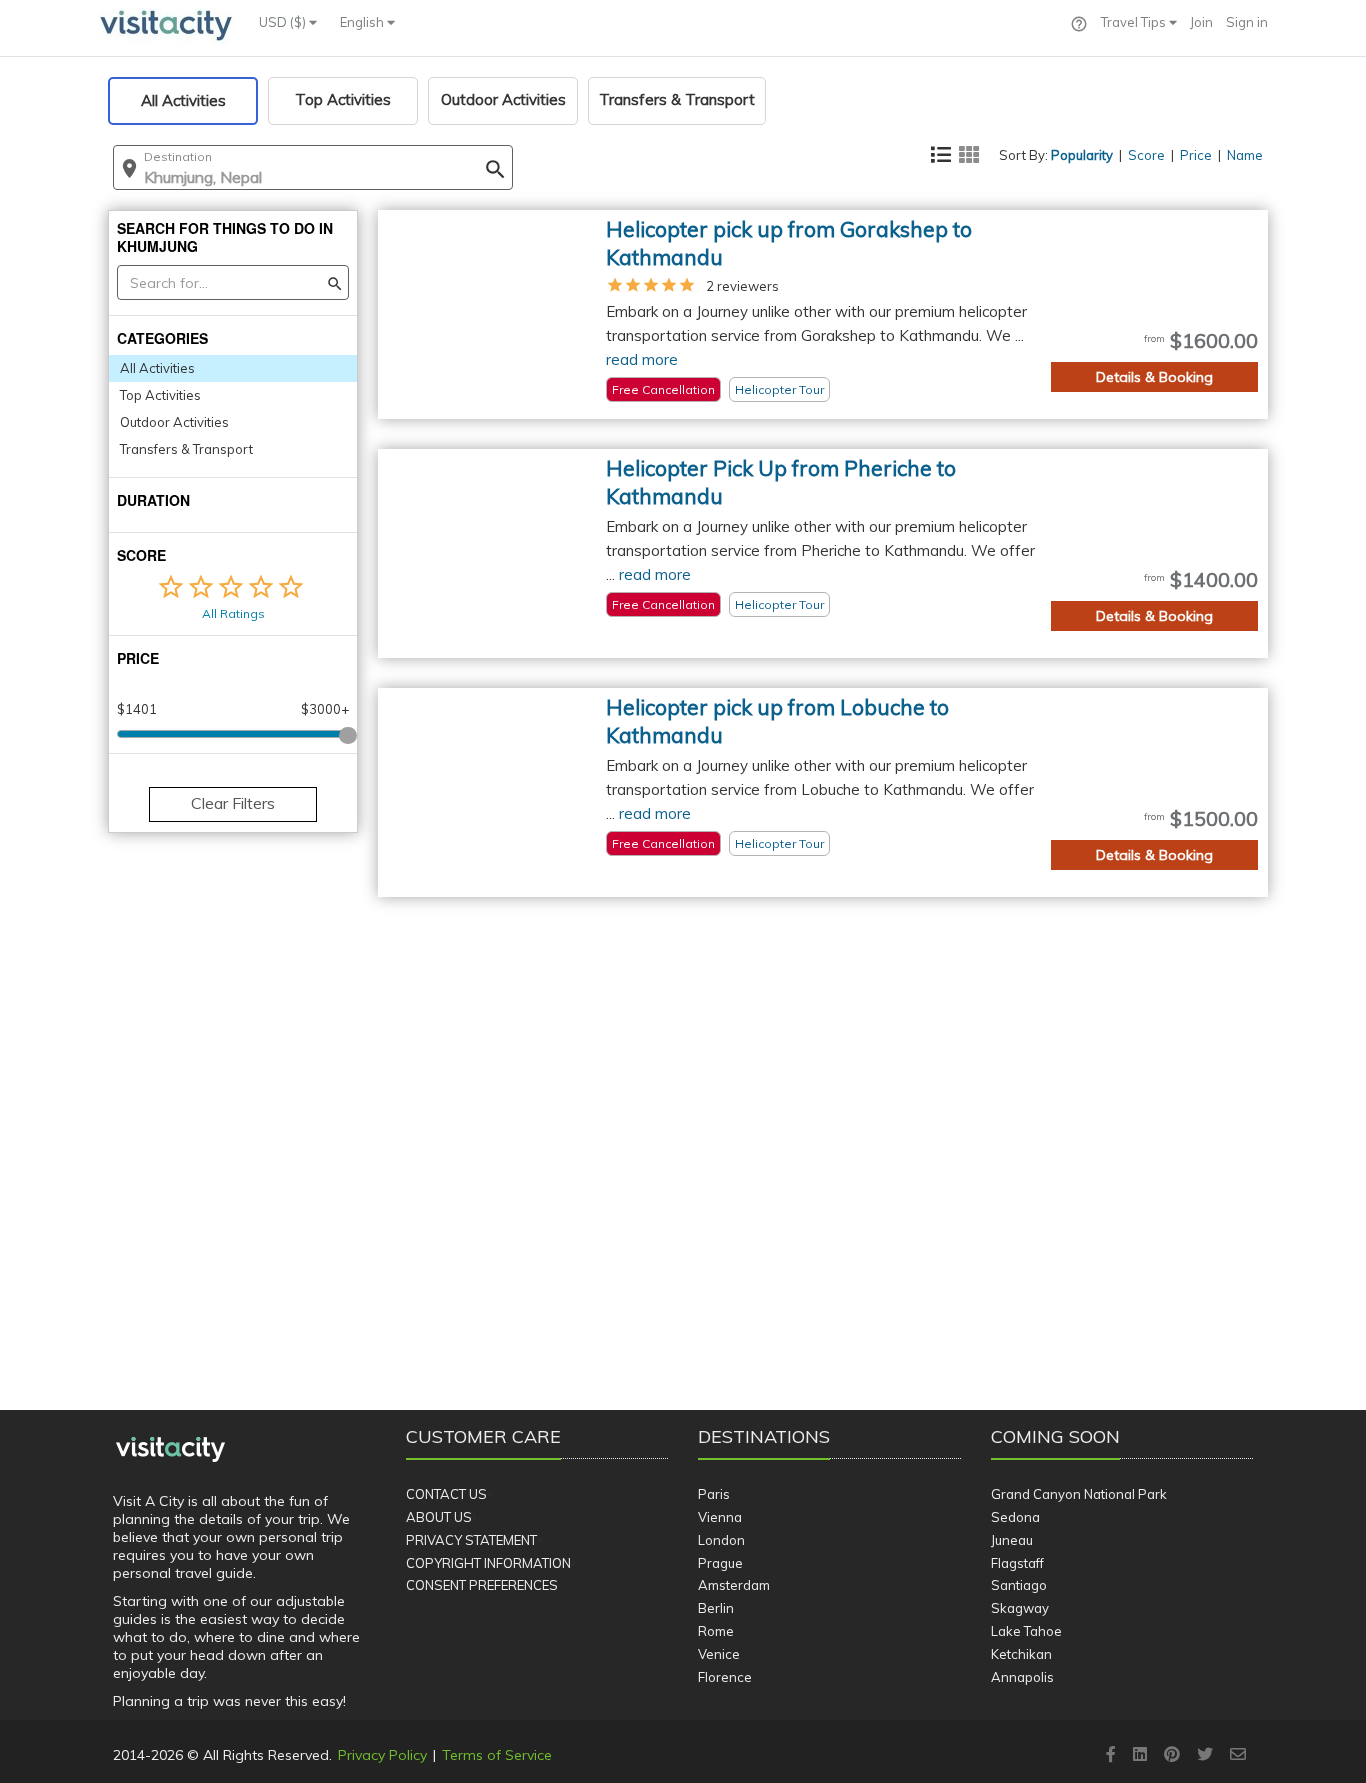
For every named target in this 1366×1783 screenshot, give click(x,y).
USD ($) (284, 22)
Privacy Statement (471, 1540)
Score (1146, 155)
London (721, 1540)
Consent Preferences (482, 1585)
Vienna (720, 1517)
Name (1245, 155)
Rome (716, 1631)
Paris (714, 1494)
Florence (725, 1677)
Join (1201, 22)
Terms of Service (497, 1755)
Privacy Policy (382, 1755)
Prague (720, 1563)
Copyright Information (488, 1563)
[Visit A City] (170, 1450)
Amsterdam (734, 1585)
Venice (719, 1654)
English (363, 22)
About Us (439, 1517)
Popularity (1082, 155)
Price (1196, 155)
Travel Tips (1135, 22)
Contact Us (446, 1494)
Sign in (1247, 22)
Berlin (716, 1608)
